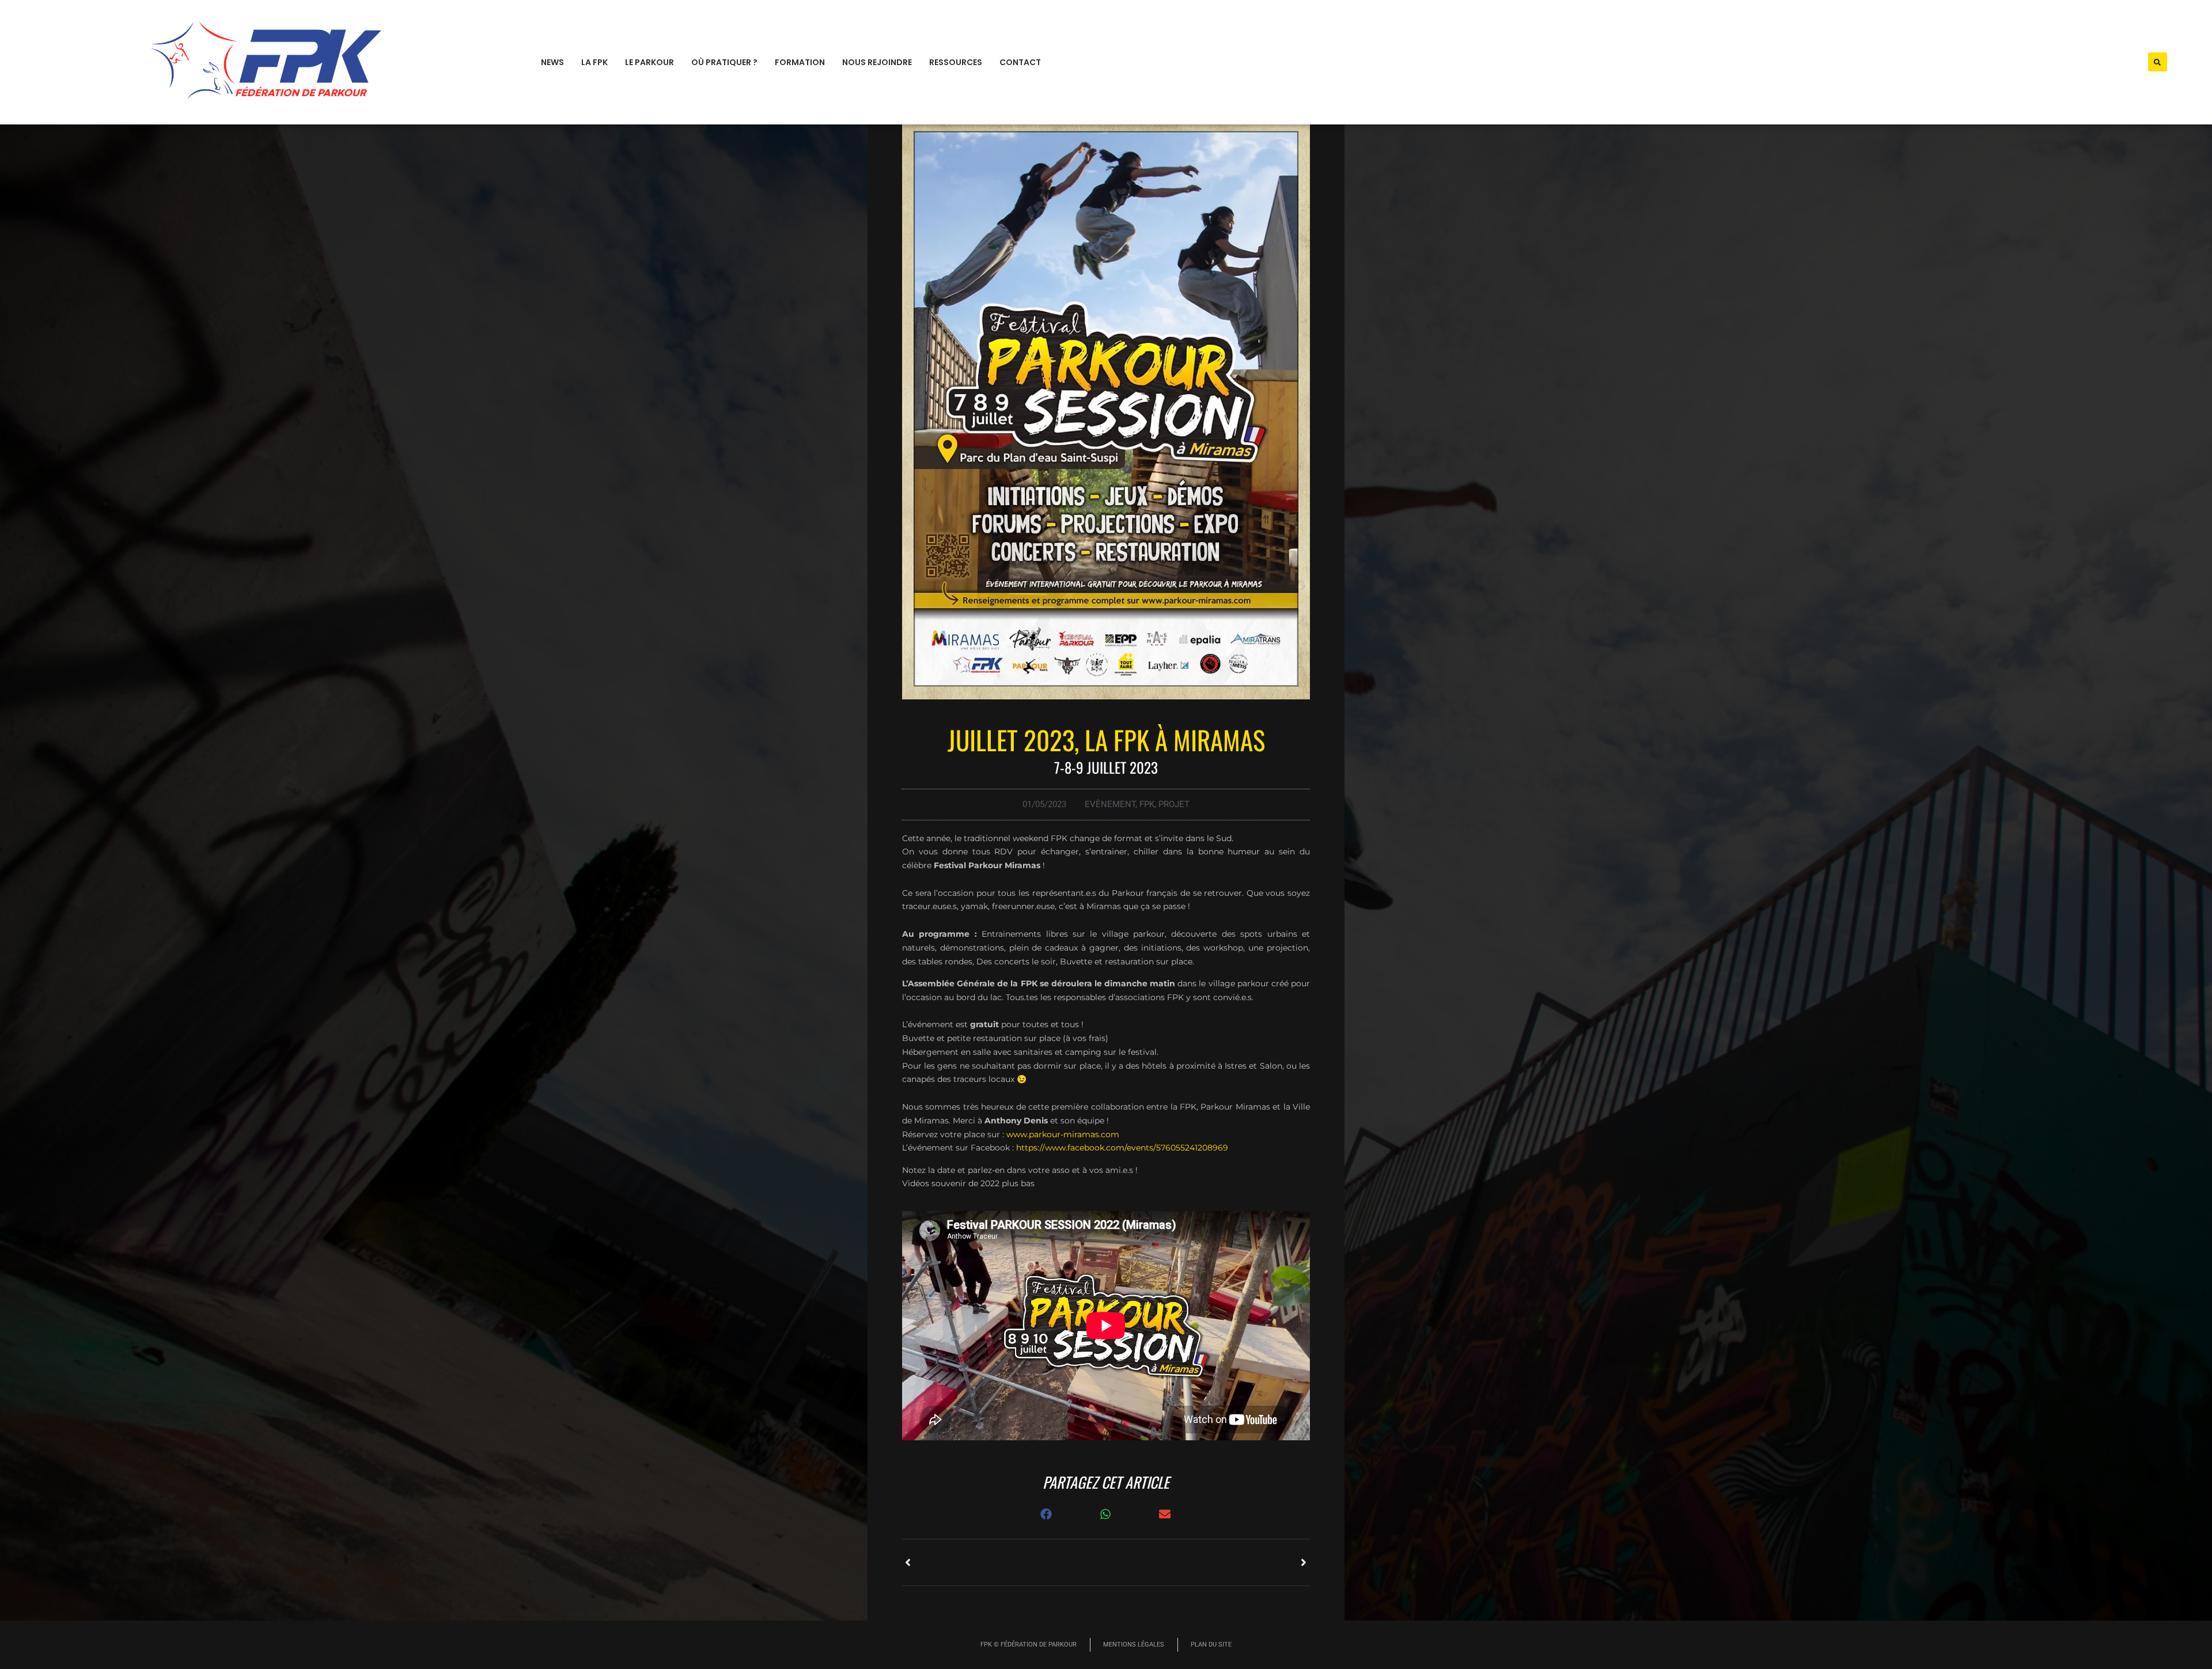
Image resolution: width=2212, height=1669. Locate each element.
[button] (2158, 62)
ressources (956, 62)
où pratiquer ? (724, 62)
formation (800, 62)
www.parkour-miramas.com (1063, 1134)
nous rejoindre (877, 62)
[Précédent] (1004, 1562)
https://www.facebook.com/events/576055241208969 (1122, 1148)
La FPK (594, 62)
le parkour (649, 62)
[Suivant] (1208, 1562)
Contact (1020, 62)
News (552, 62)
